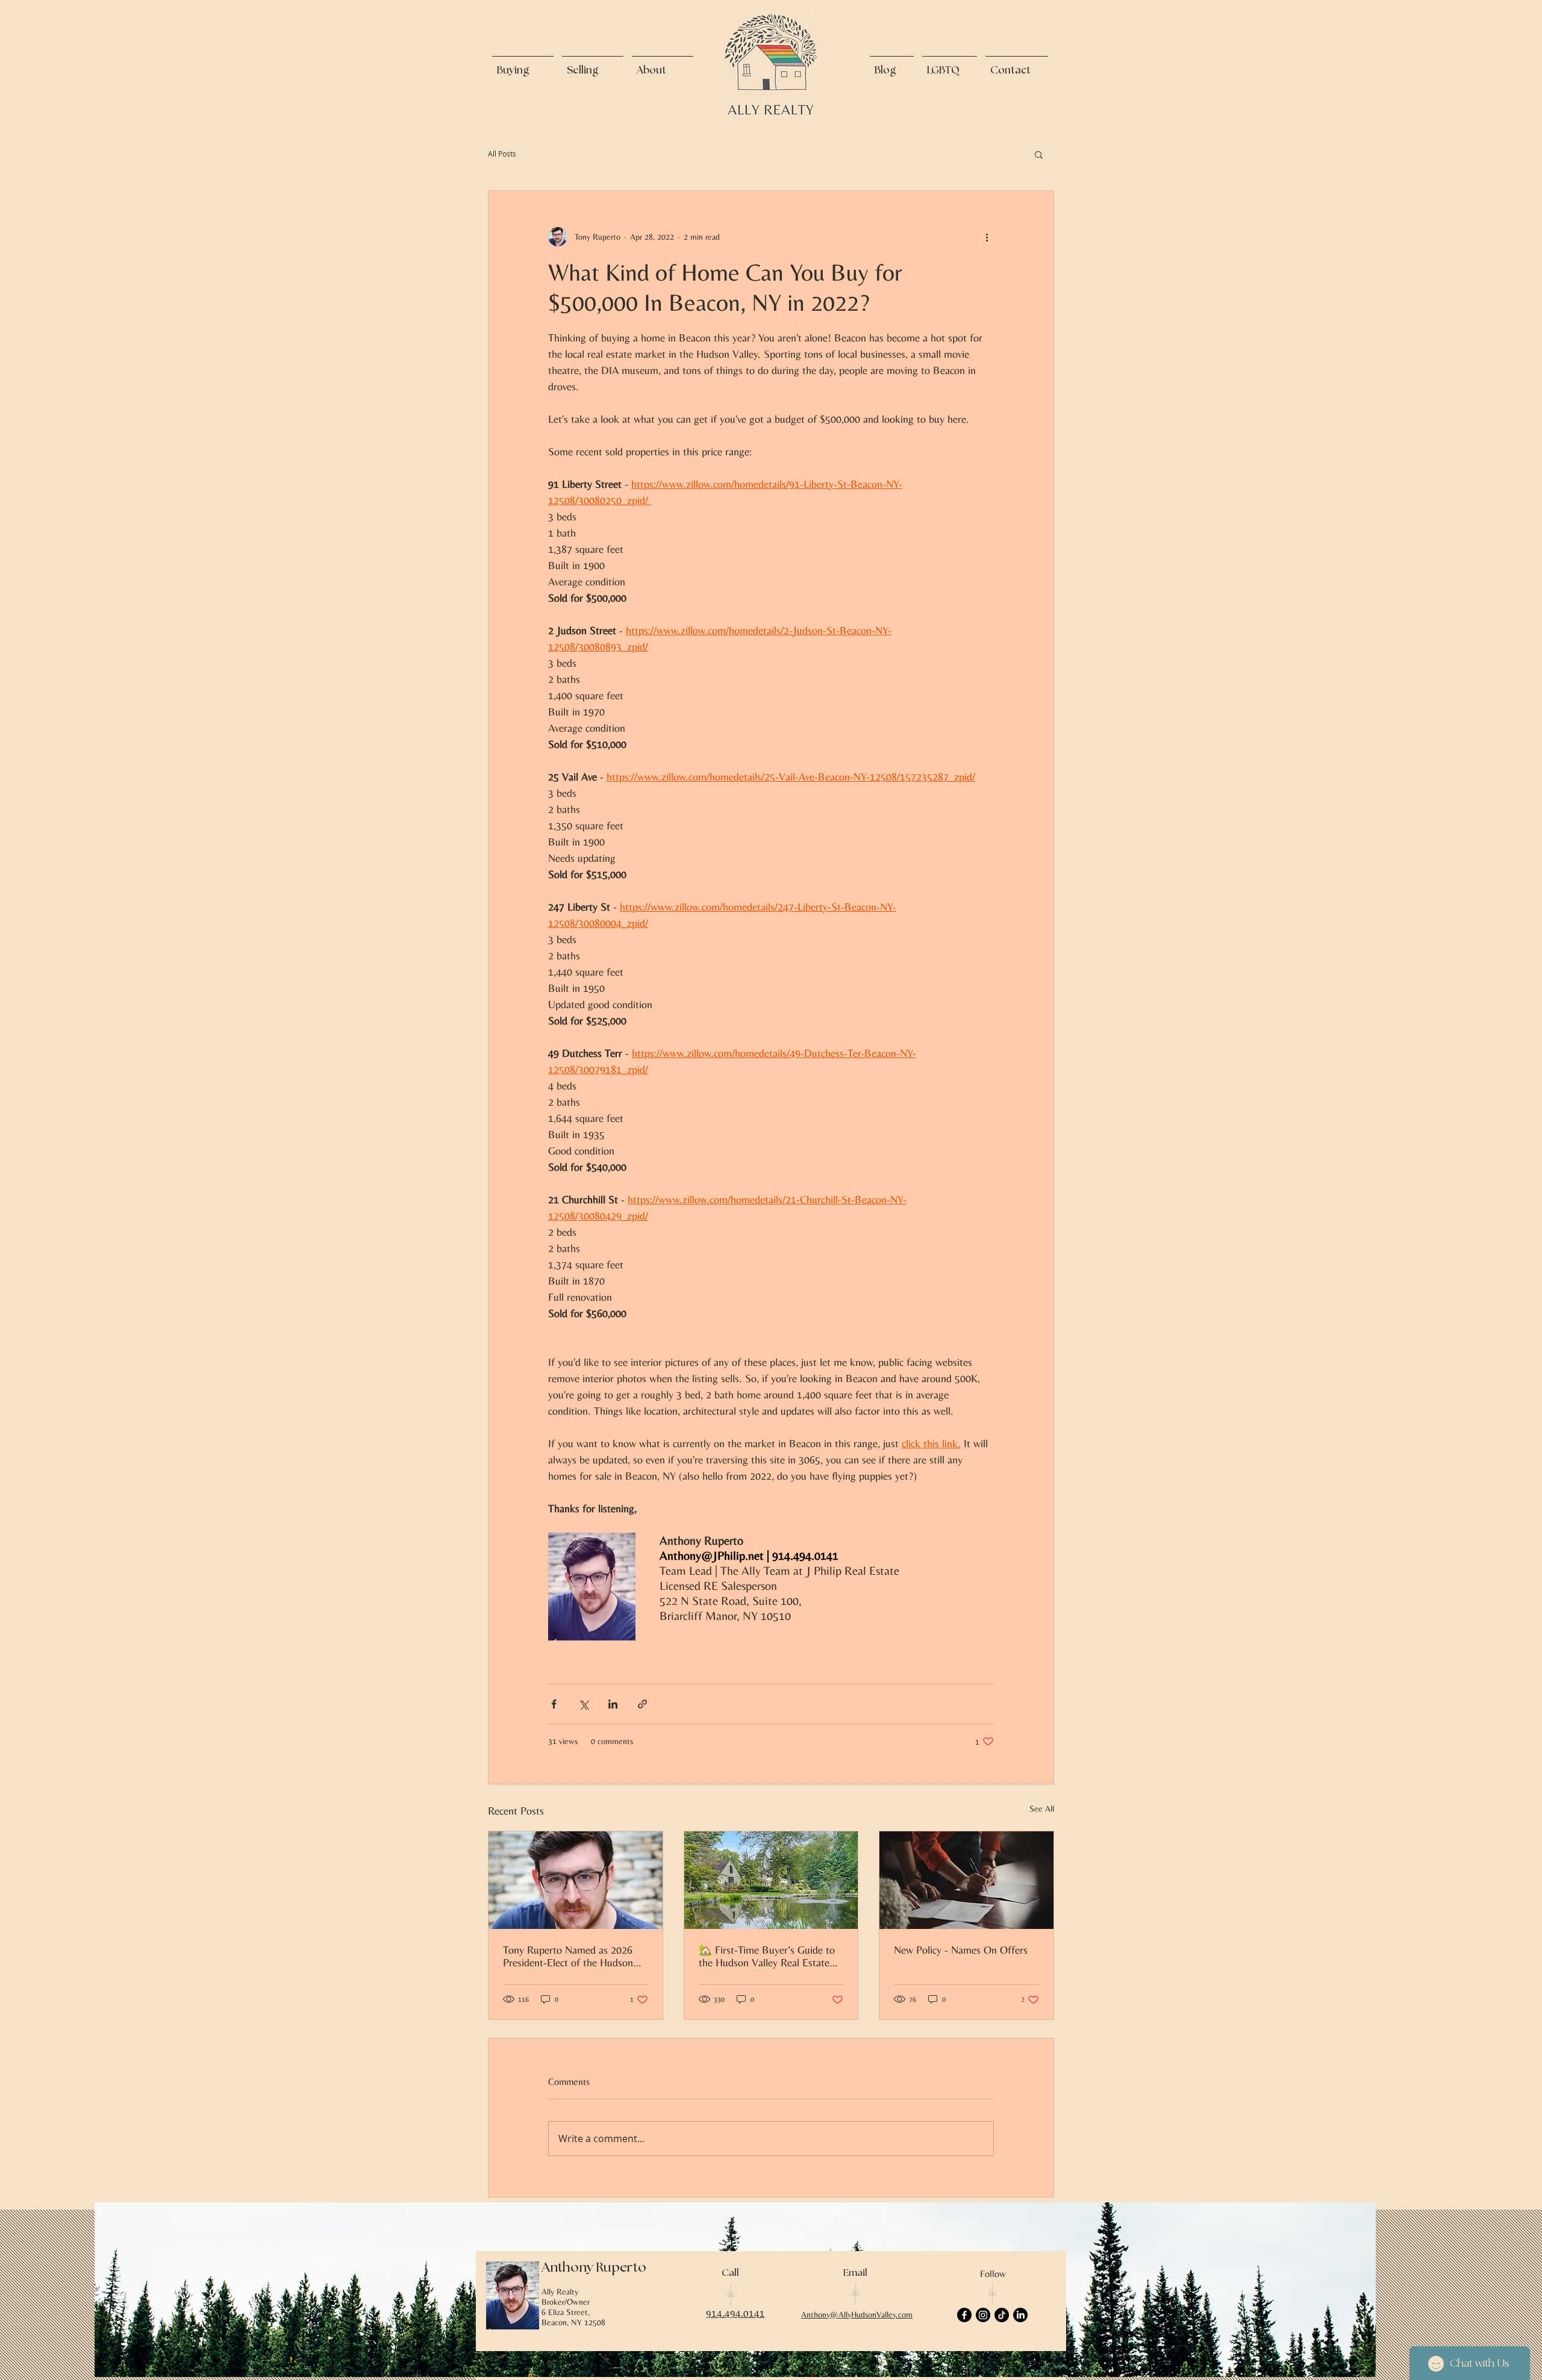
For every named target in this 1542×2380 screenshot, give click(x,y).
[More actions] (987, 237)
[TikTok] (1002, 2315)
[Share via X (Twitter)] (583, 1704)
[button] (1039, 154)
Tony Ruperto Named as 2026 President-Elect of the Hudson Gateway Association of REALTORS (568, 1956)
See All (1042, 1808)
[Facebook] (964, 2315)
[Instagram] (983, 2315)
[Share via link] (642, 1704)
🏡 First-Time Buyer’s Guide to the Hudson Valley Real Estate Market (767, 1956)
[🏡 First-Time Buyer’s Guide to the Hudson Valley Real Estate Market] (771, 1880)
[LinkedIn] (1020, 2315)
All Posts (502, 154)
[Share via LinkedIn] (613, 1704)
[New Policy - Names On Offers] (966, 1880)
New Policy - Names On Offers (961, 1950)
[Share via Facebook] (554, 1704)
